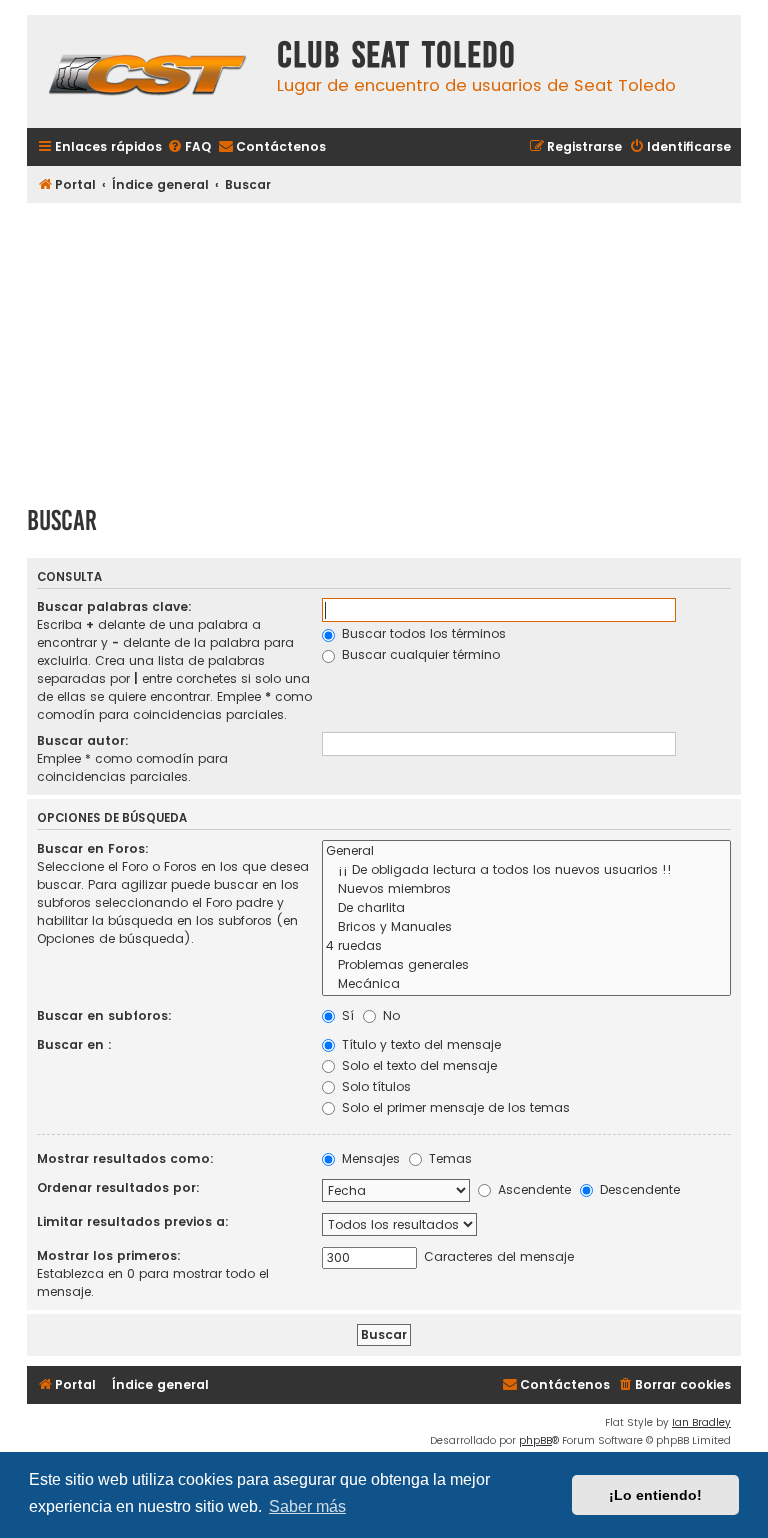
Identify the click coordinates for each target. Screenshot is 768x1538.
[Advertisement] (384, 347)
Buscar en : (74, 1044)
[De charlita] (526, 908)
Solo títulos (374, 1086)
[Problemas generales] (526, 965)
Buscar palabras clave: (114, 606)
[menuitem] (189, 147)
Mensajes (369, 1158)
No (389, 1015)
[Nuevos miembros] (526, 889)
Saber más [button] (307, 1506)
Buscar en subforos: (104, 1015)
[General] (526, 851)
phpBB (535, 1440)
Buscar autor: (83, 740)
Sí (346, 1015)
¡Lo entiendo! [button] (655, 1495)
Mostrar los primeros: (109, 1255)
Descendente (638, 1189)
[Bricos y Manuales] (526, 927)
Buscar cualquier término (419, 654)
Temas (448, 1158)
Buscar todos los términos (422, 633)
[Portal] (147, 71)
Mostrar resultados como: (125, 1158)
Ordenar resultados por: (118, 1187)
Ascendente (532, 1189)
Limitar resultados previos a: (133, 1221)
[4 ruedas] (526, 946)
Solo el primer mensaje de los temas (454, 1107)
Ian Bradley (701, 1422)
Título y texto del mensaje (419, 1044)
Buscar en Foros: (93, 848)
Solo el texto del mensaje (417, 1065)
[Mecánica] (526, 984)
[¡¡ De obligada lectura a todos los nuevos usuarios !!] (526, 870)
